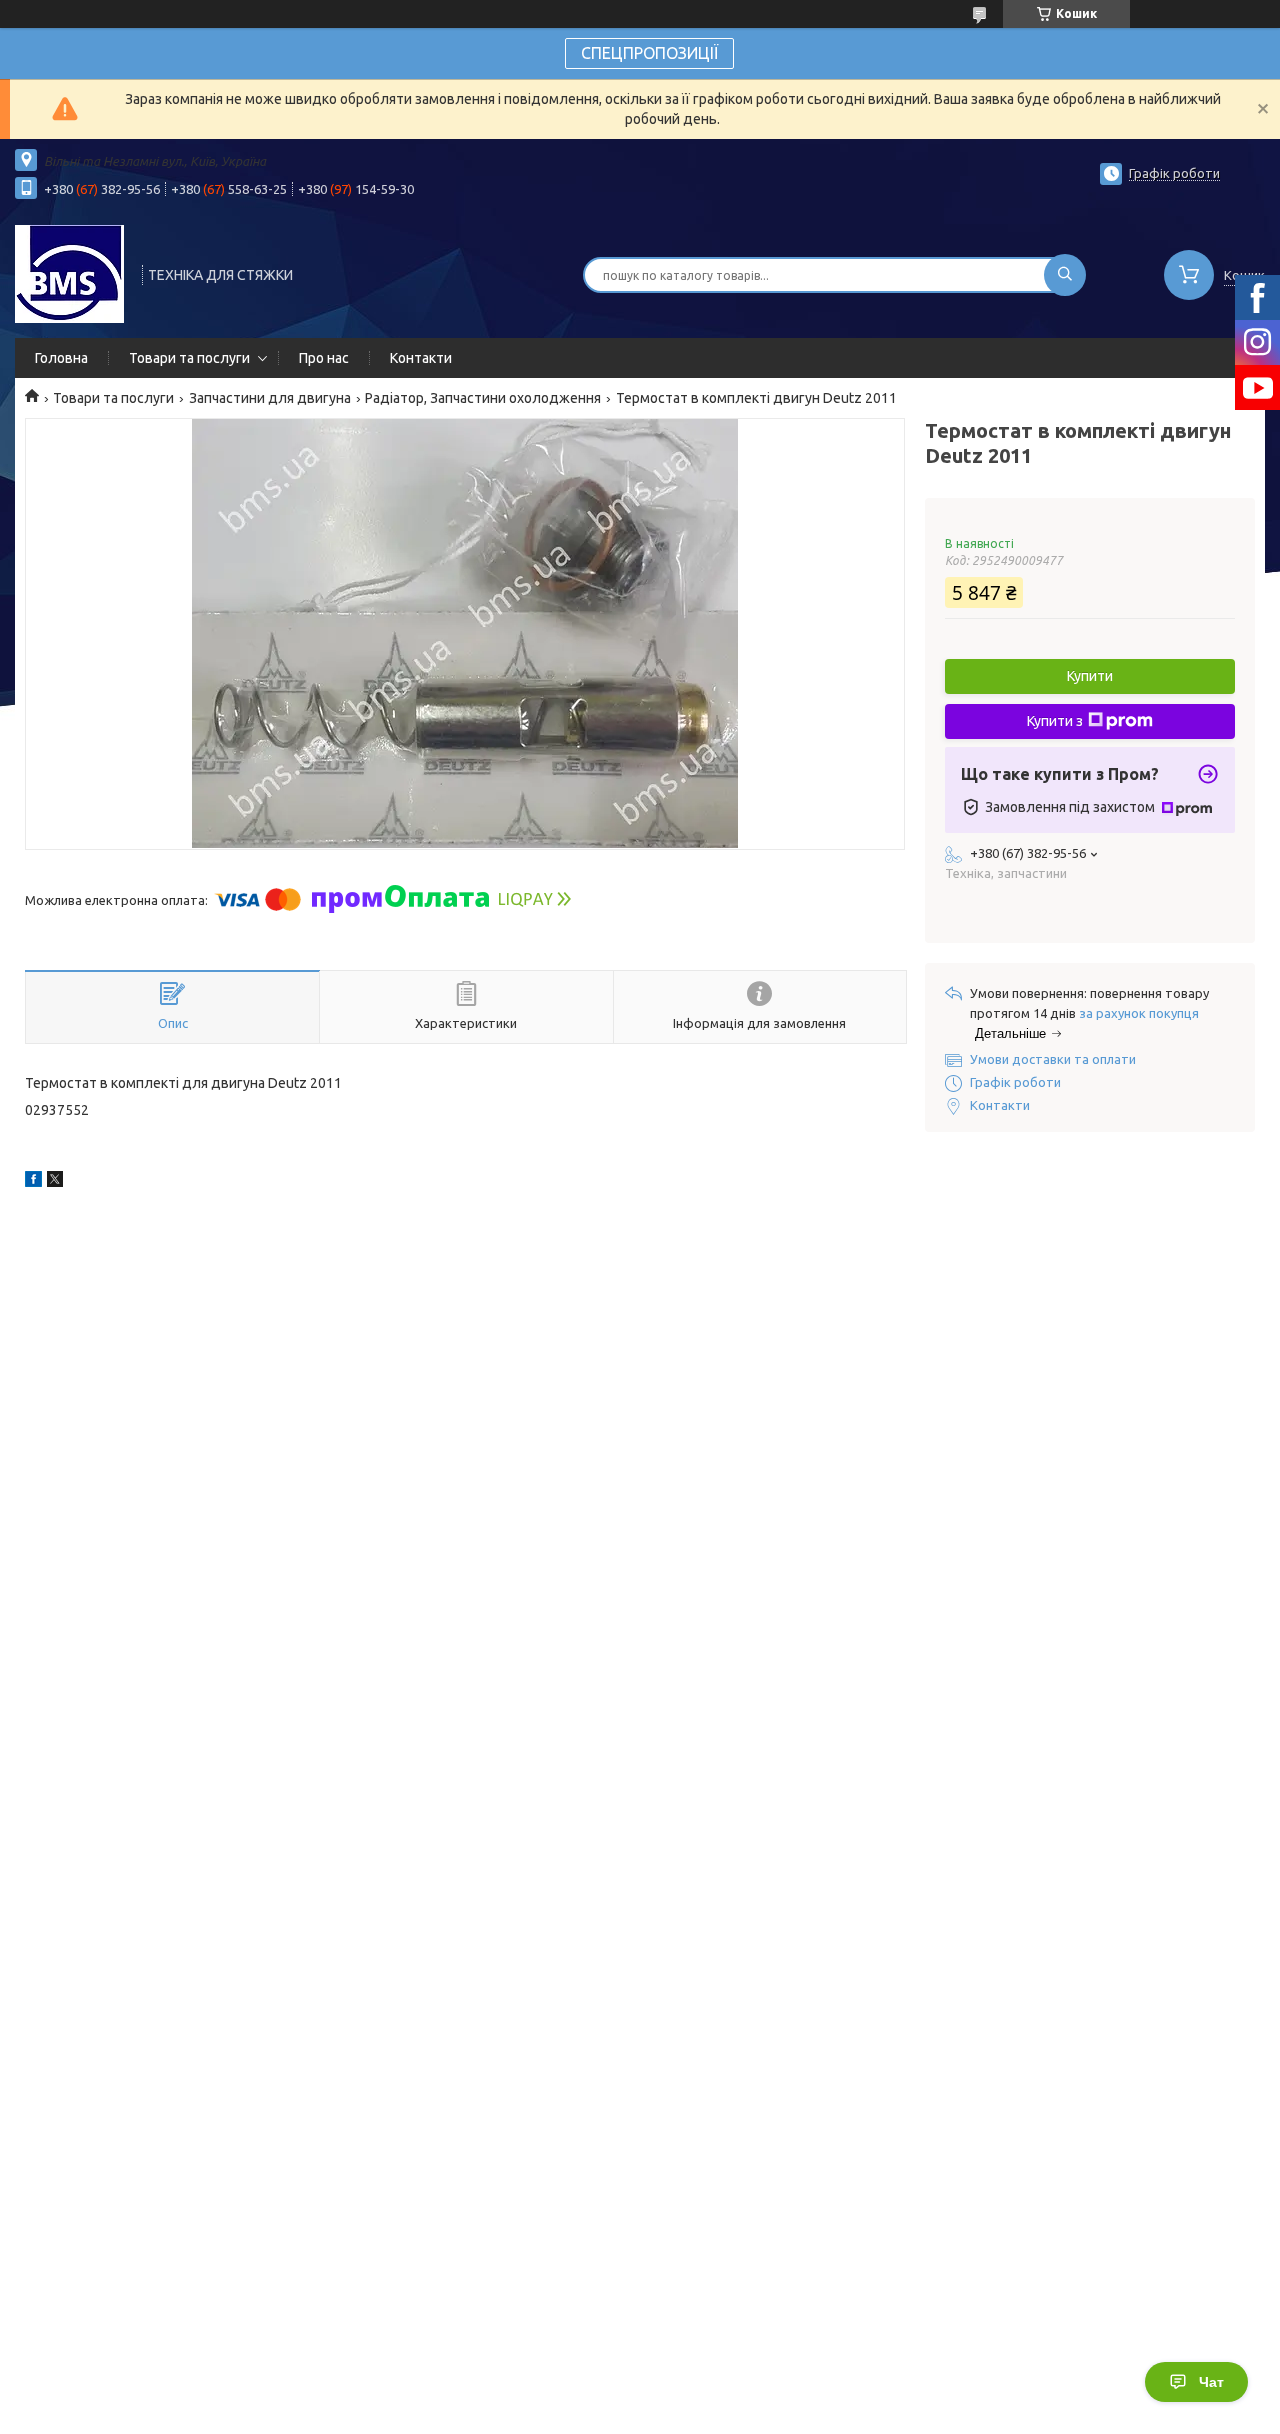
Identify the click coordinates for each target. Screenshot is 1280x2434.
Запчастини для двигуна (270, 398)
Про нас (324, 358)
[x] (55, 1182)
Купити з (1055, 721)
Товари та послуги (189, 358)
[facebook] (33, 1182)
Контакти (421, 358)
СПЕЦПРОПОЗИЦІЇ (649, 53)
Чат (1211, 2382)
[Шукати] (1065, 275)
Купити (1090, 676)
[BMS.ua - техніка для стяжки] (69, 273)
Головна (61, 358)
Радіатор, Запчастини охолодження (483, 398)
